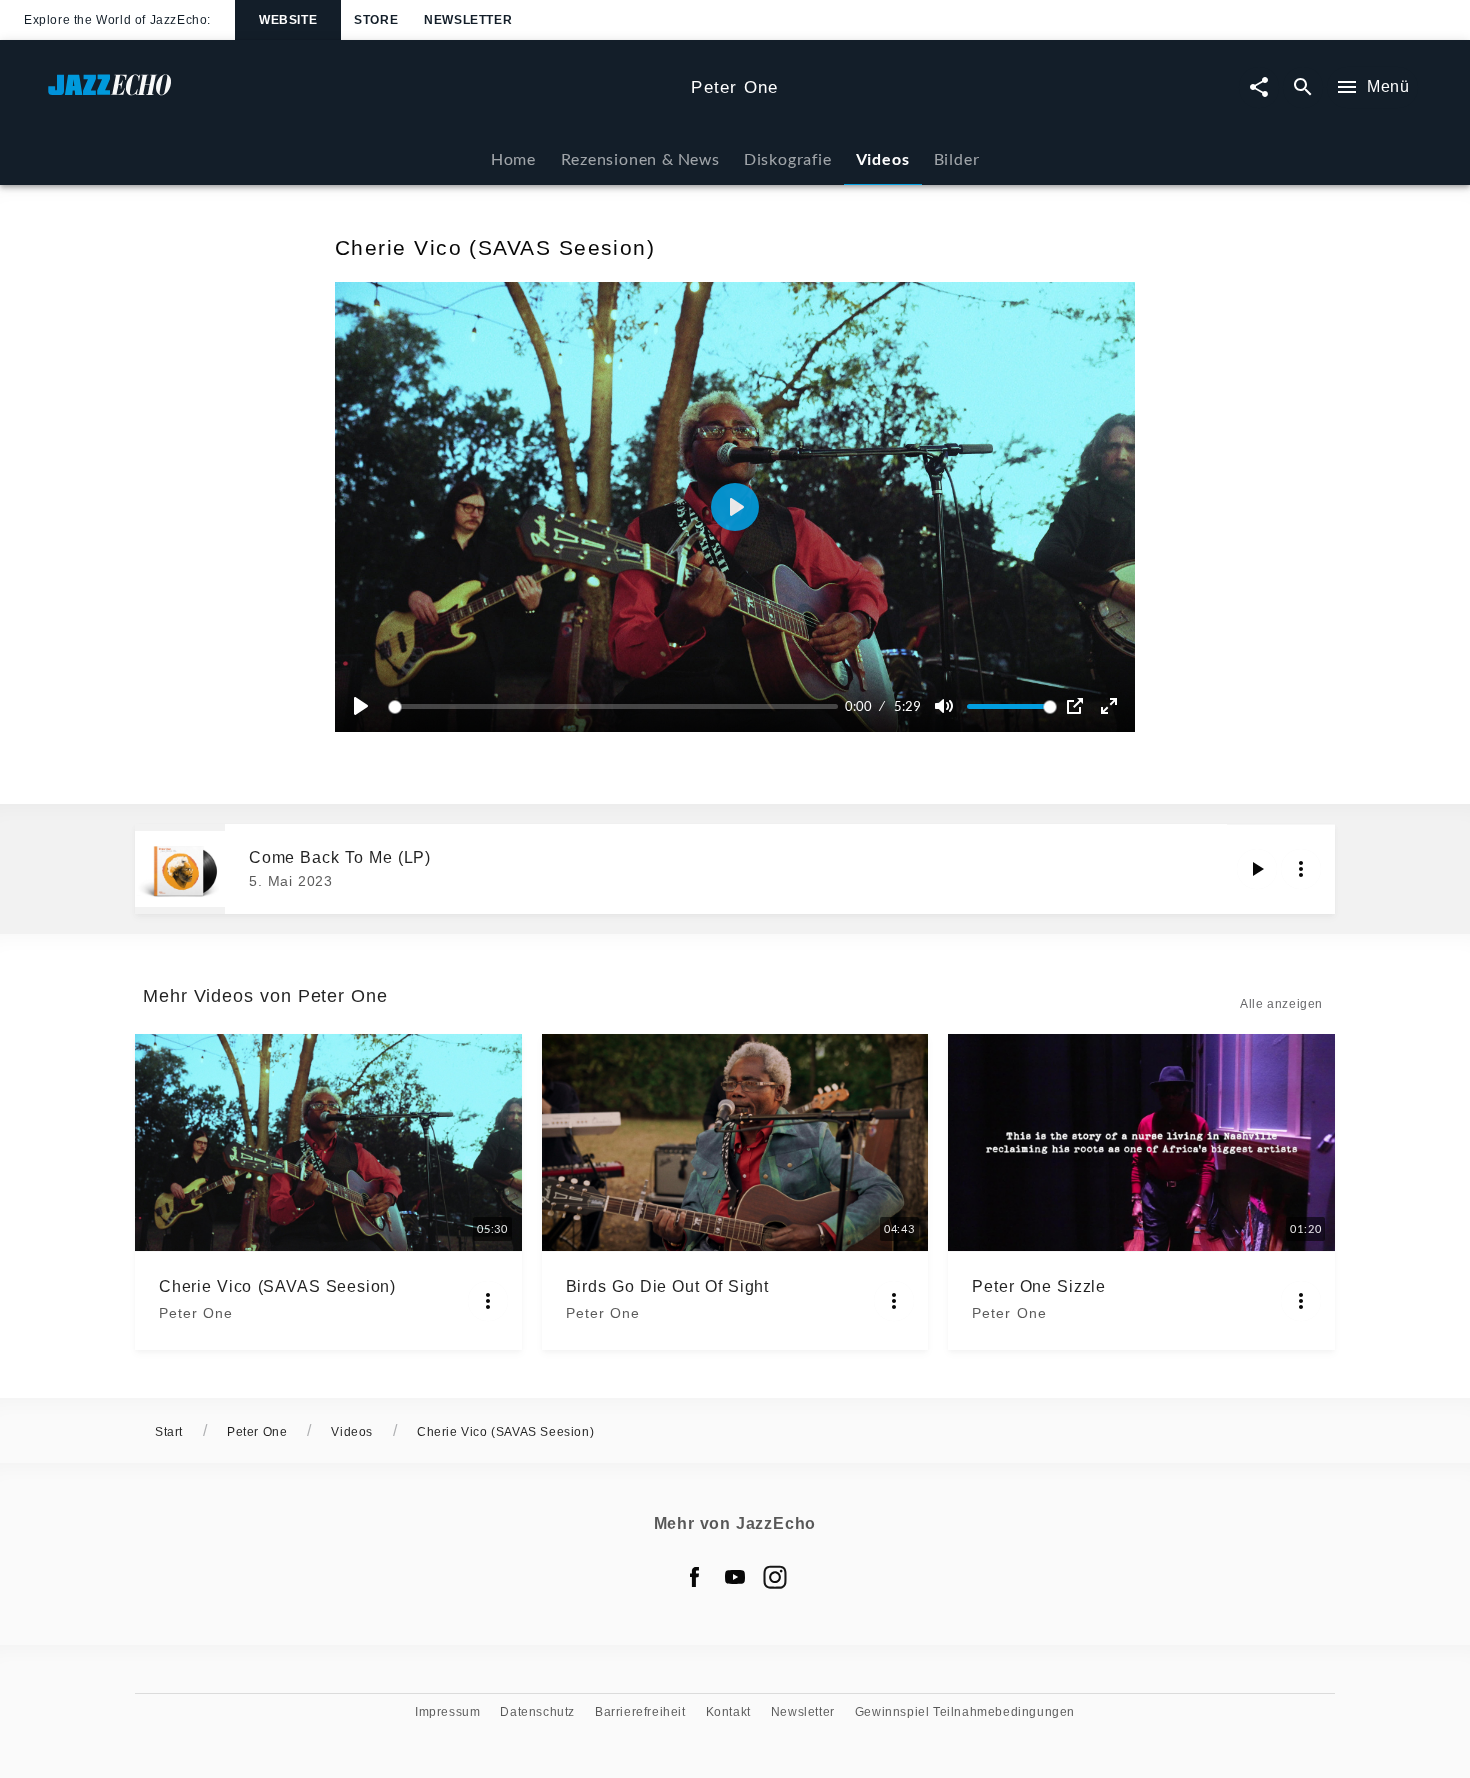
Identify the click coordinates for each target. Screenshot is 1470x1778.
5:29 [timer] (907, 706)
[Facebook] (695, 1577)
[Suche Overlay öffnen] (1303, 87)
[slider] (616, 706)
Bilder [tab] (957, 158)
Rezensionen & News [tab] (640, 158)
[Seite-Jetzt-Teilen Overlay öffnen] (1259, 87)
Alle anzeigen (1281, 1004)
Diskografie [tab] (788, 158)
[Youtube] (735, 1577)
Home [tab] (513, 158)
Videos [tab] (883, 158)
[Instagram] (775, 1577)
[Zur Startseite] (361, 94)
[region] (735, 507)
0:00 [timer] (858, 706)
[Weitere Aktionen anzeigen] (1301, 869)
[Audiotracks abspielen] (1257, 869)
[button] (735, 507)
